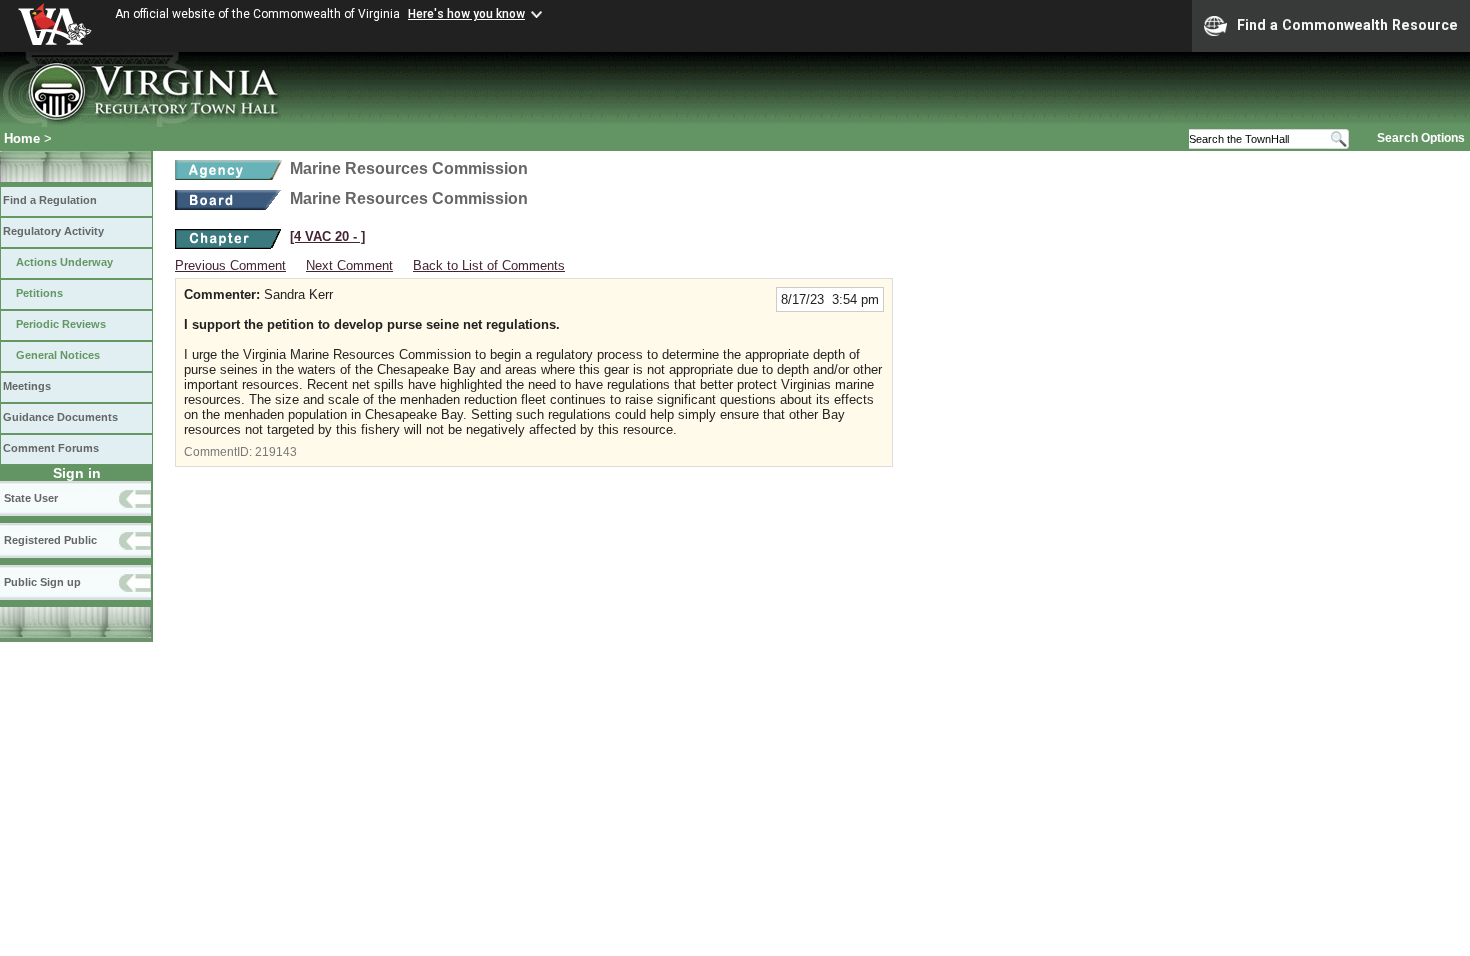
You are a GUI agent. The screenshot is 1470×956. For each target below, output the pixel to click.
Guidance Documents (60, 417)
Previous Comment (230, 265)
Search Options (1421, 138)
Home (22, 138)
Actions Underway (64, 262)
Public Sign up (42, 582)
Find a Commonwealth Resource (1347, 25)
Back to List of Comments (489, 265)
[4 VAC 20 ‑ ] (327, 236)
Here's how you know (466, 14)
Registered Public (50, 540)
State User (31, 498)
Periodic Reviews (61, 324)
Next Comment (349, 265)
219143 (276, 452)
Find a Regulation (50, 200)
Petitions (39, 293)
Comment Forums (51, 448)
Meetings (27, 386)
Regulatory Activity (53, 231)
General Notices (58, 355)
